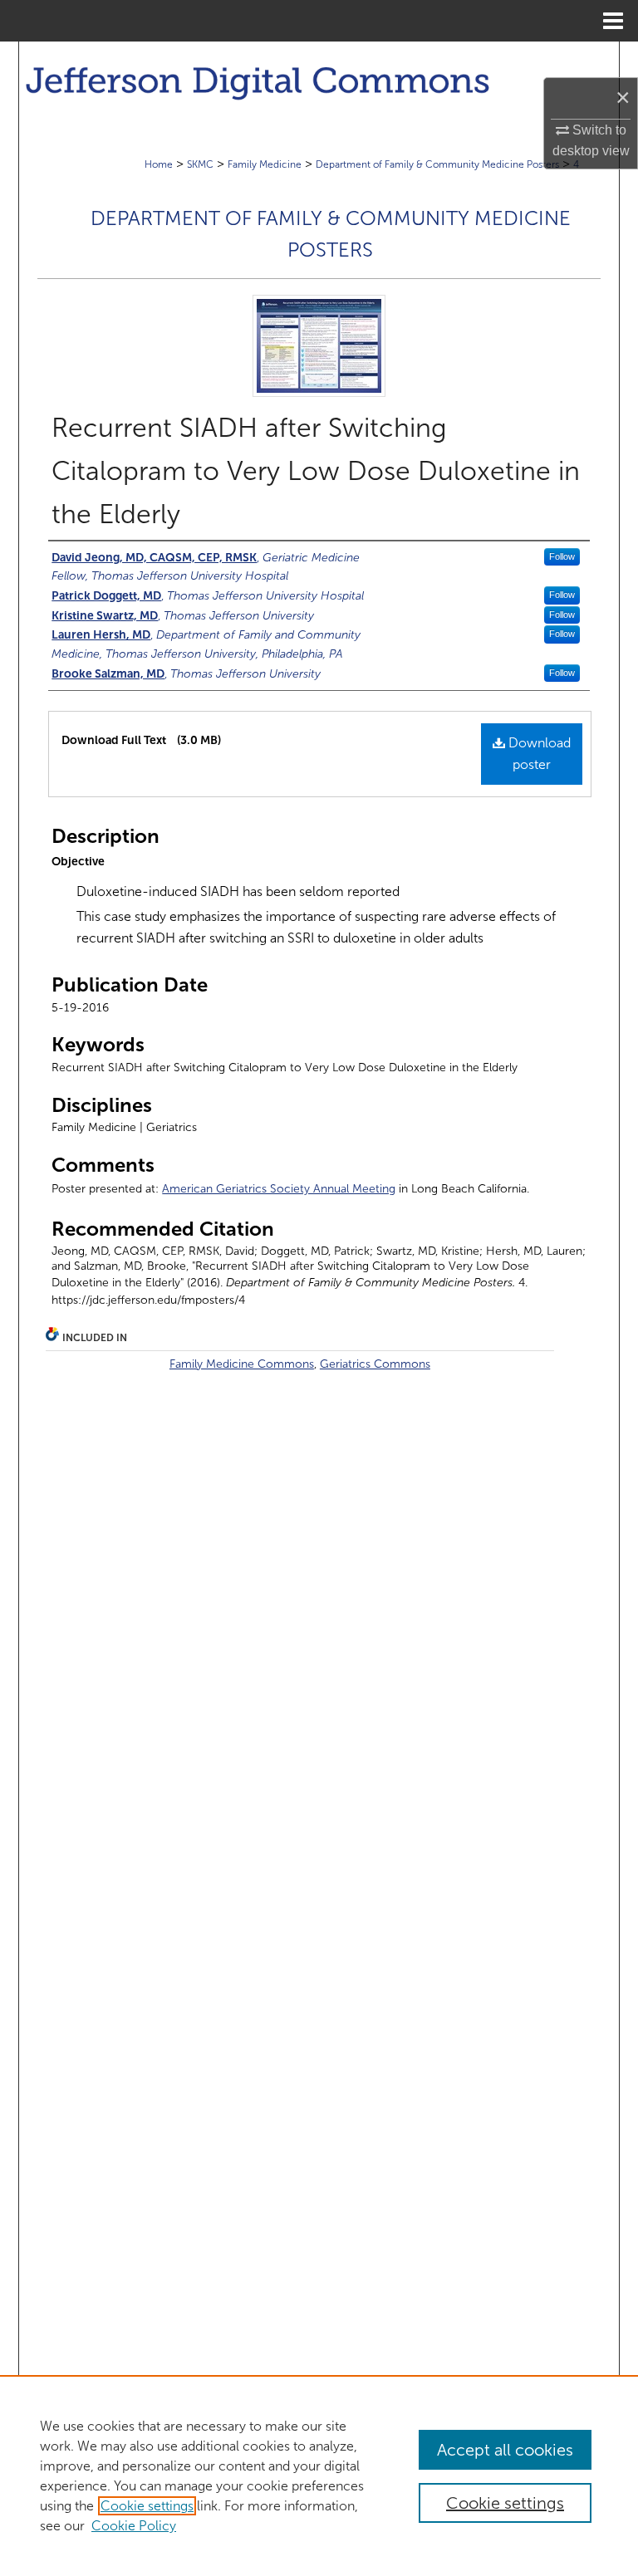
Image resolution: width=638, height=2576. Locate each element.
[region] (319, 2476)
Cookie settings (147, 2506)
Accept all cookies (505, 2450)
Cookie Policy (134, 2526)
